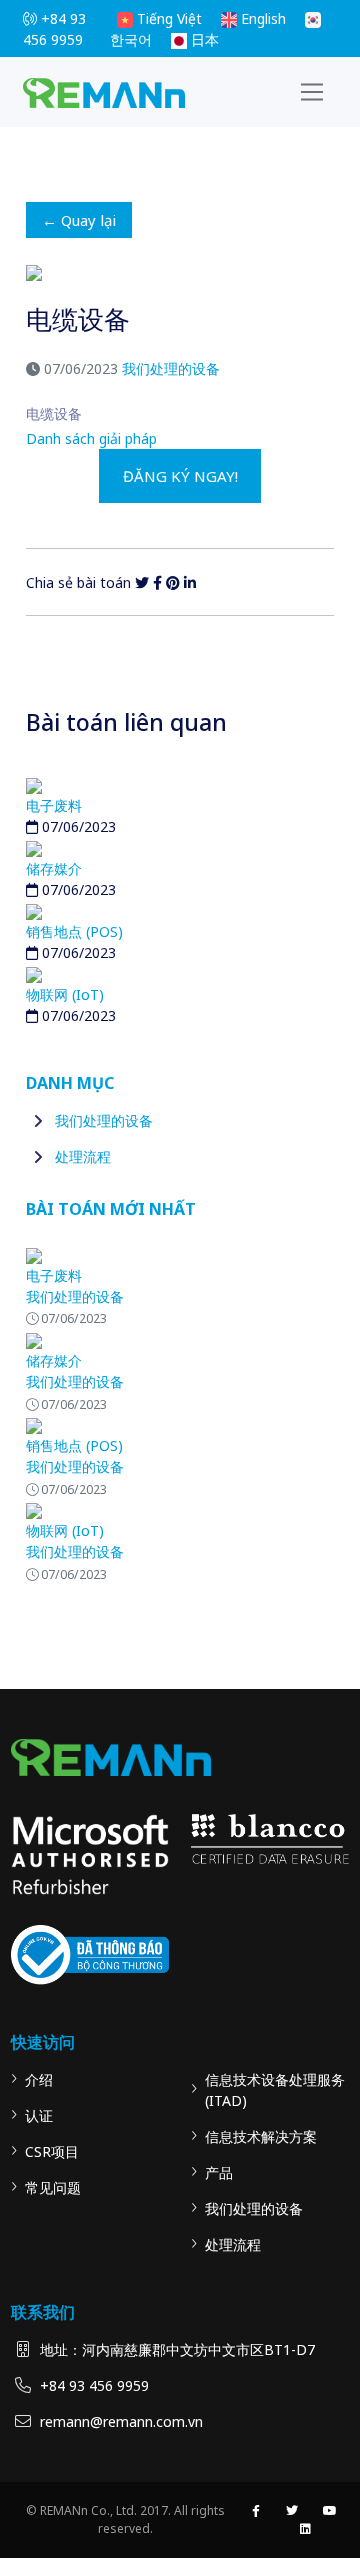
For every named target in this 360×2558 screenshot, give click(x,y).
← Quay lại (79, 220)
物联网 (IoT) (65, 994)
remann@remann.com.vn (121, 2421)
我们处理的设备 (171, 368)
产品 (219, 2172)
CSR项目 (52, 2151)
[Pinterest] (173, 582)
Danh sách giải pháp (91, 438)
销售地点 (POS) (74, 931)
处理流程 (83, 1156)
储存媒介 (54, 868)
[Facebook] (157, 582)
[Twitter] (142, 582)
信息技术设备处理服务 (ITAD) (275, 2090)
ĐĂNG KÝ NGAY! (180, 476)
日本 (203, 39)
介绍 (39, 2079)
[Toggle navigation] (312, 92)
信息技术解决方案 (261, 2136)
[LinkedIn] (190, 582)
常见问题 (53, 2187)
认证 (39, 2115)
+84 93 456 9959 (94, 2385)
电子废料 (54, 805)
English (261, 18)
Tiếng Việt (167, 18)
